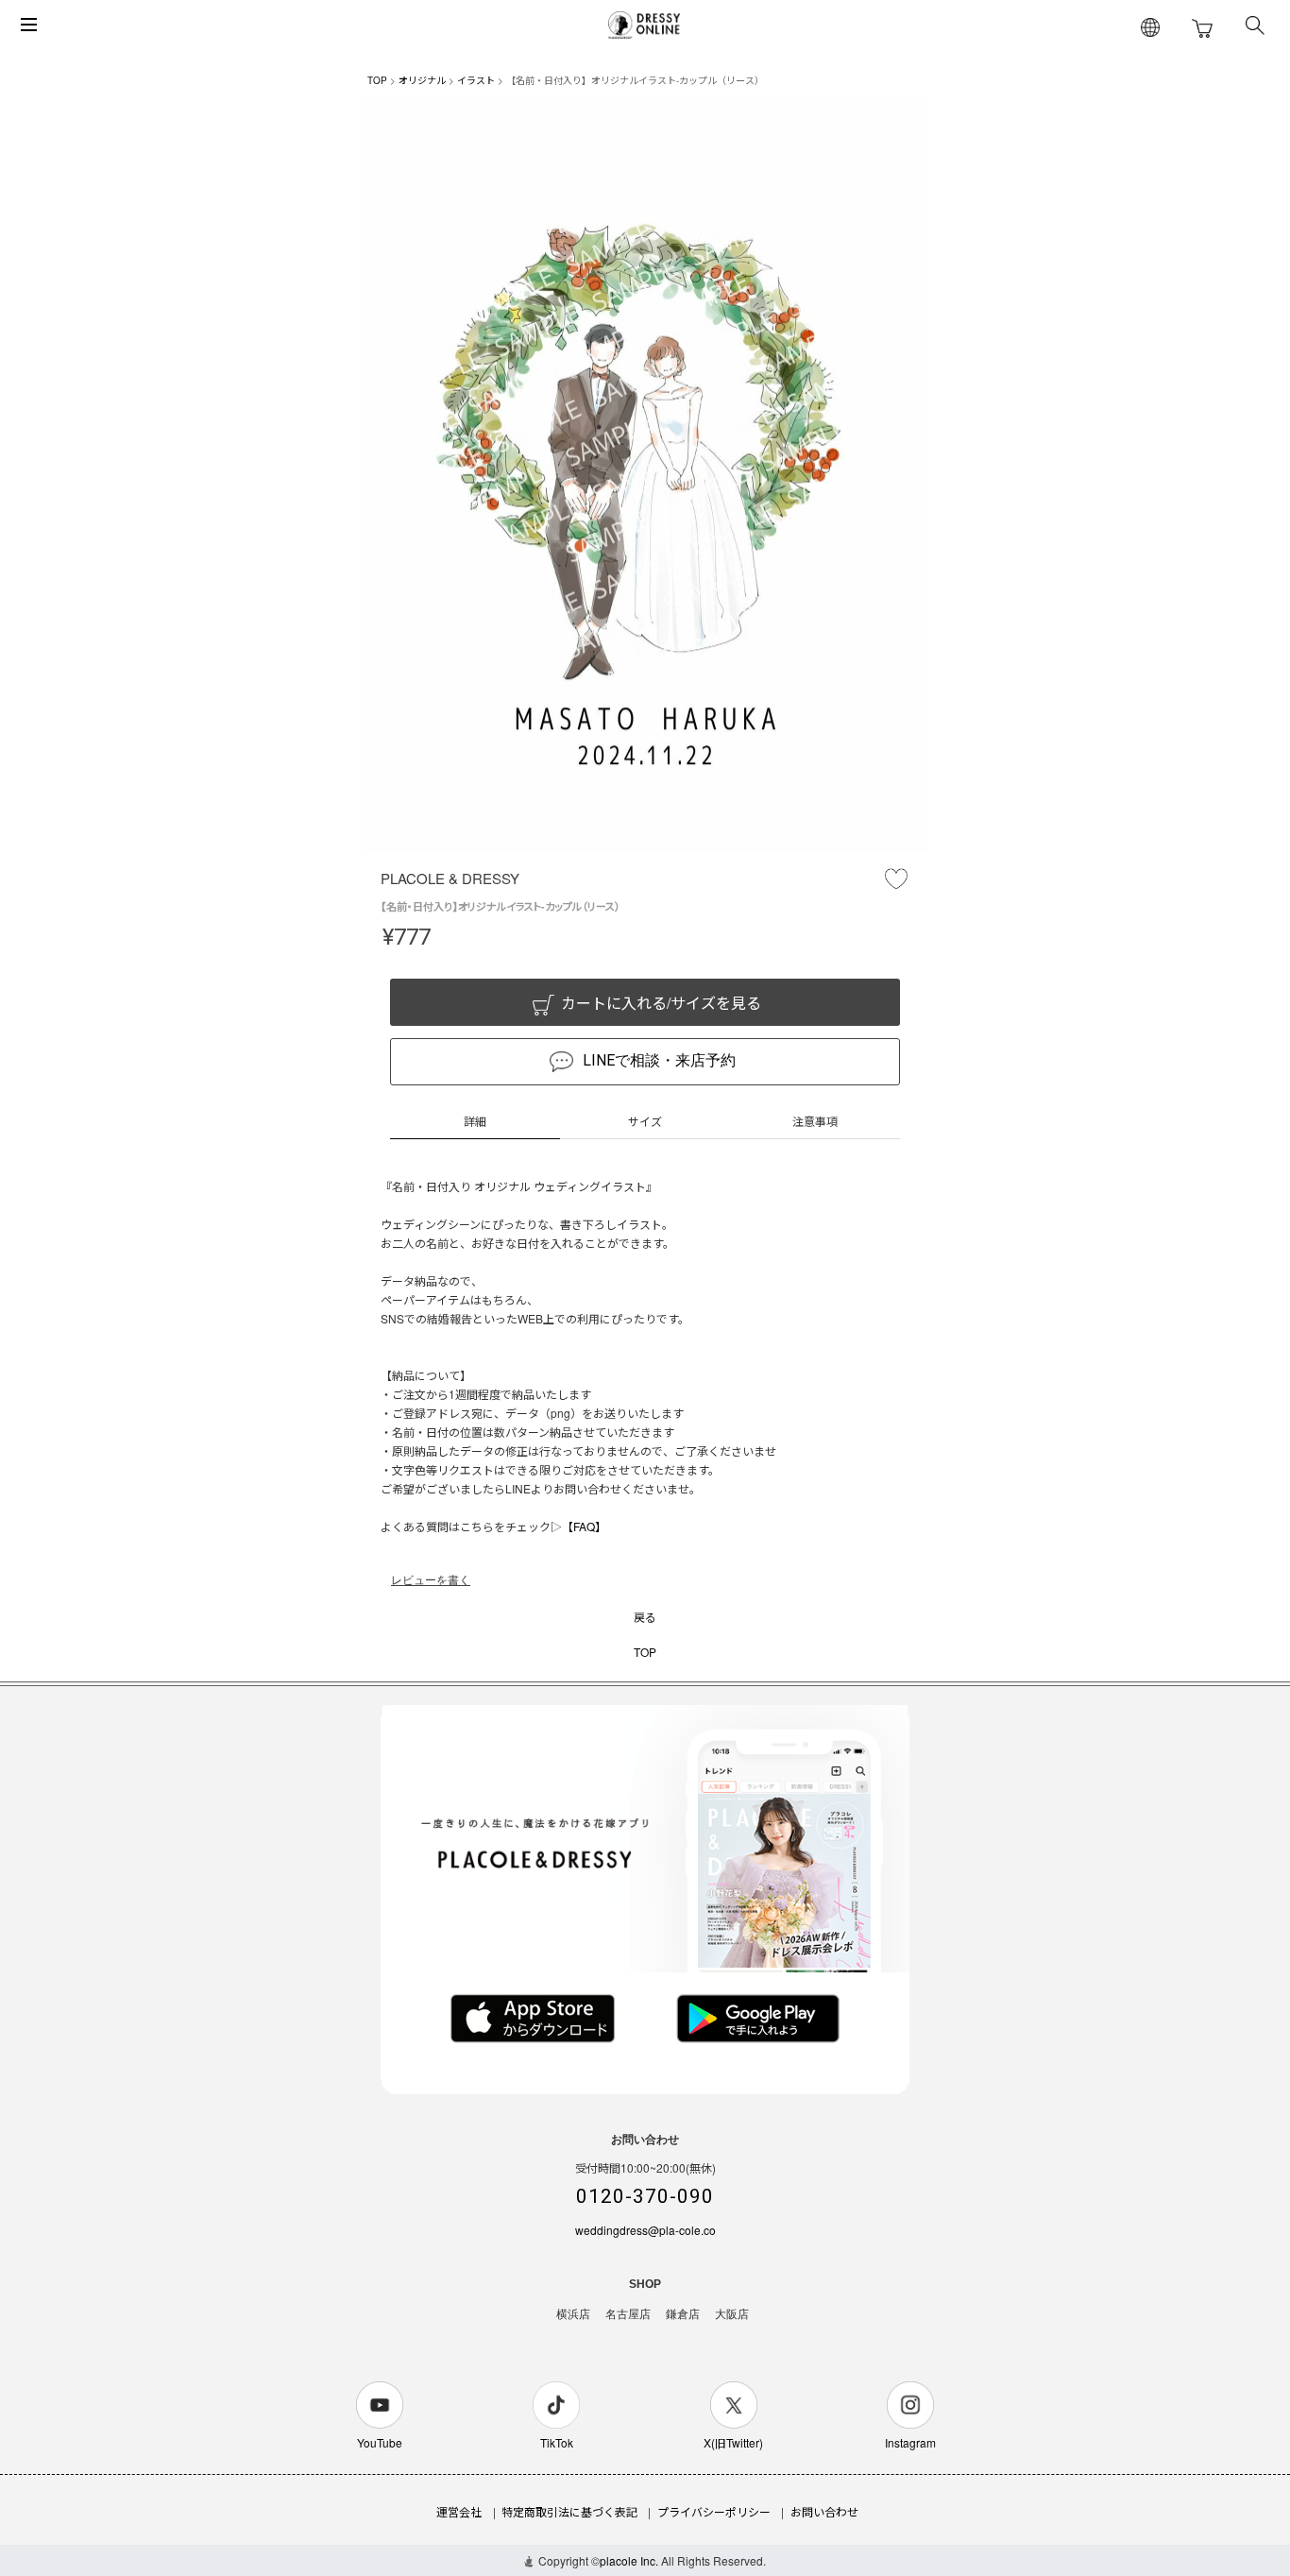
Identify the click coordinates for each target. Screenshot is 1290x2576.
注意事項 (815, 1121)
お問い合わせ (824, 2511)
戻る (645, 1617)
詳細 (475, 1121)
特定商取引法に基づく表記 (569, 2511)
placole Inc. (629, 2560)
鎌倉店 (683, 2314)
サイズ (645, 1121)
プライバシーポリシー (714, 2511)
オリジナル (422, 80)
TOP (377, 80)
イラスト (476, 80)
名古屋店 (628, 2314)
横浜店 (573, 2314)
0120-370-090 (645, 2196)
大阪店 (732, 2314)
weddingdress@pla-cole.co (645, 2230)
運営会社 (459, 2511)
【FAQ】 (584, 1526)
